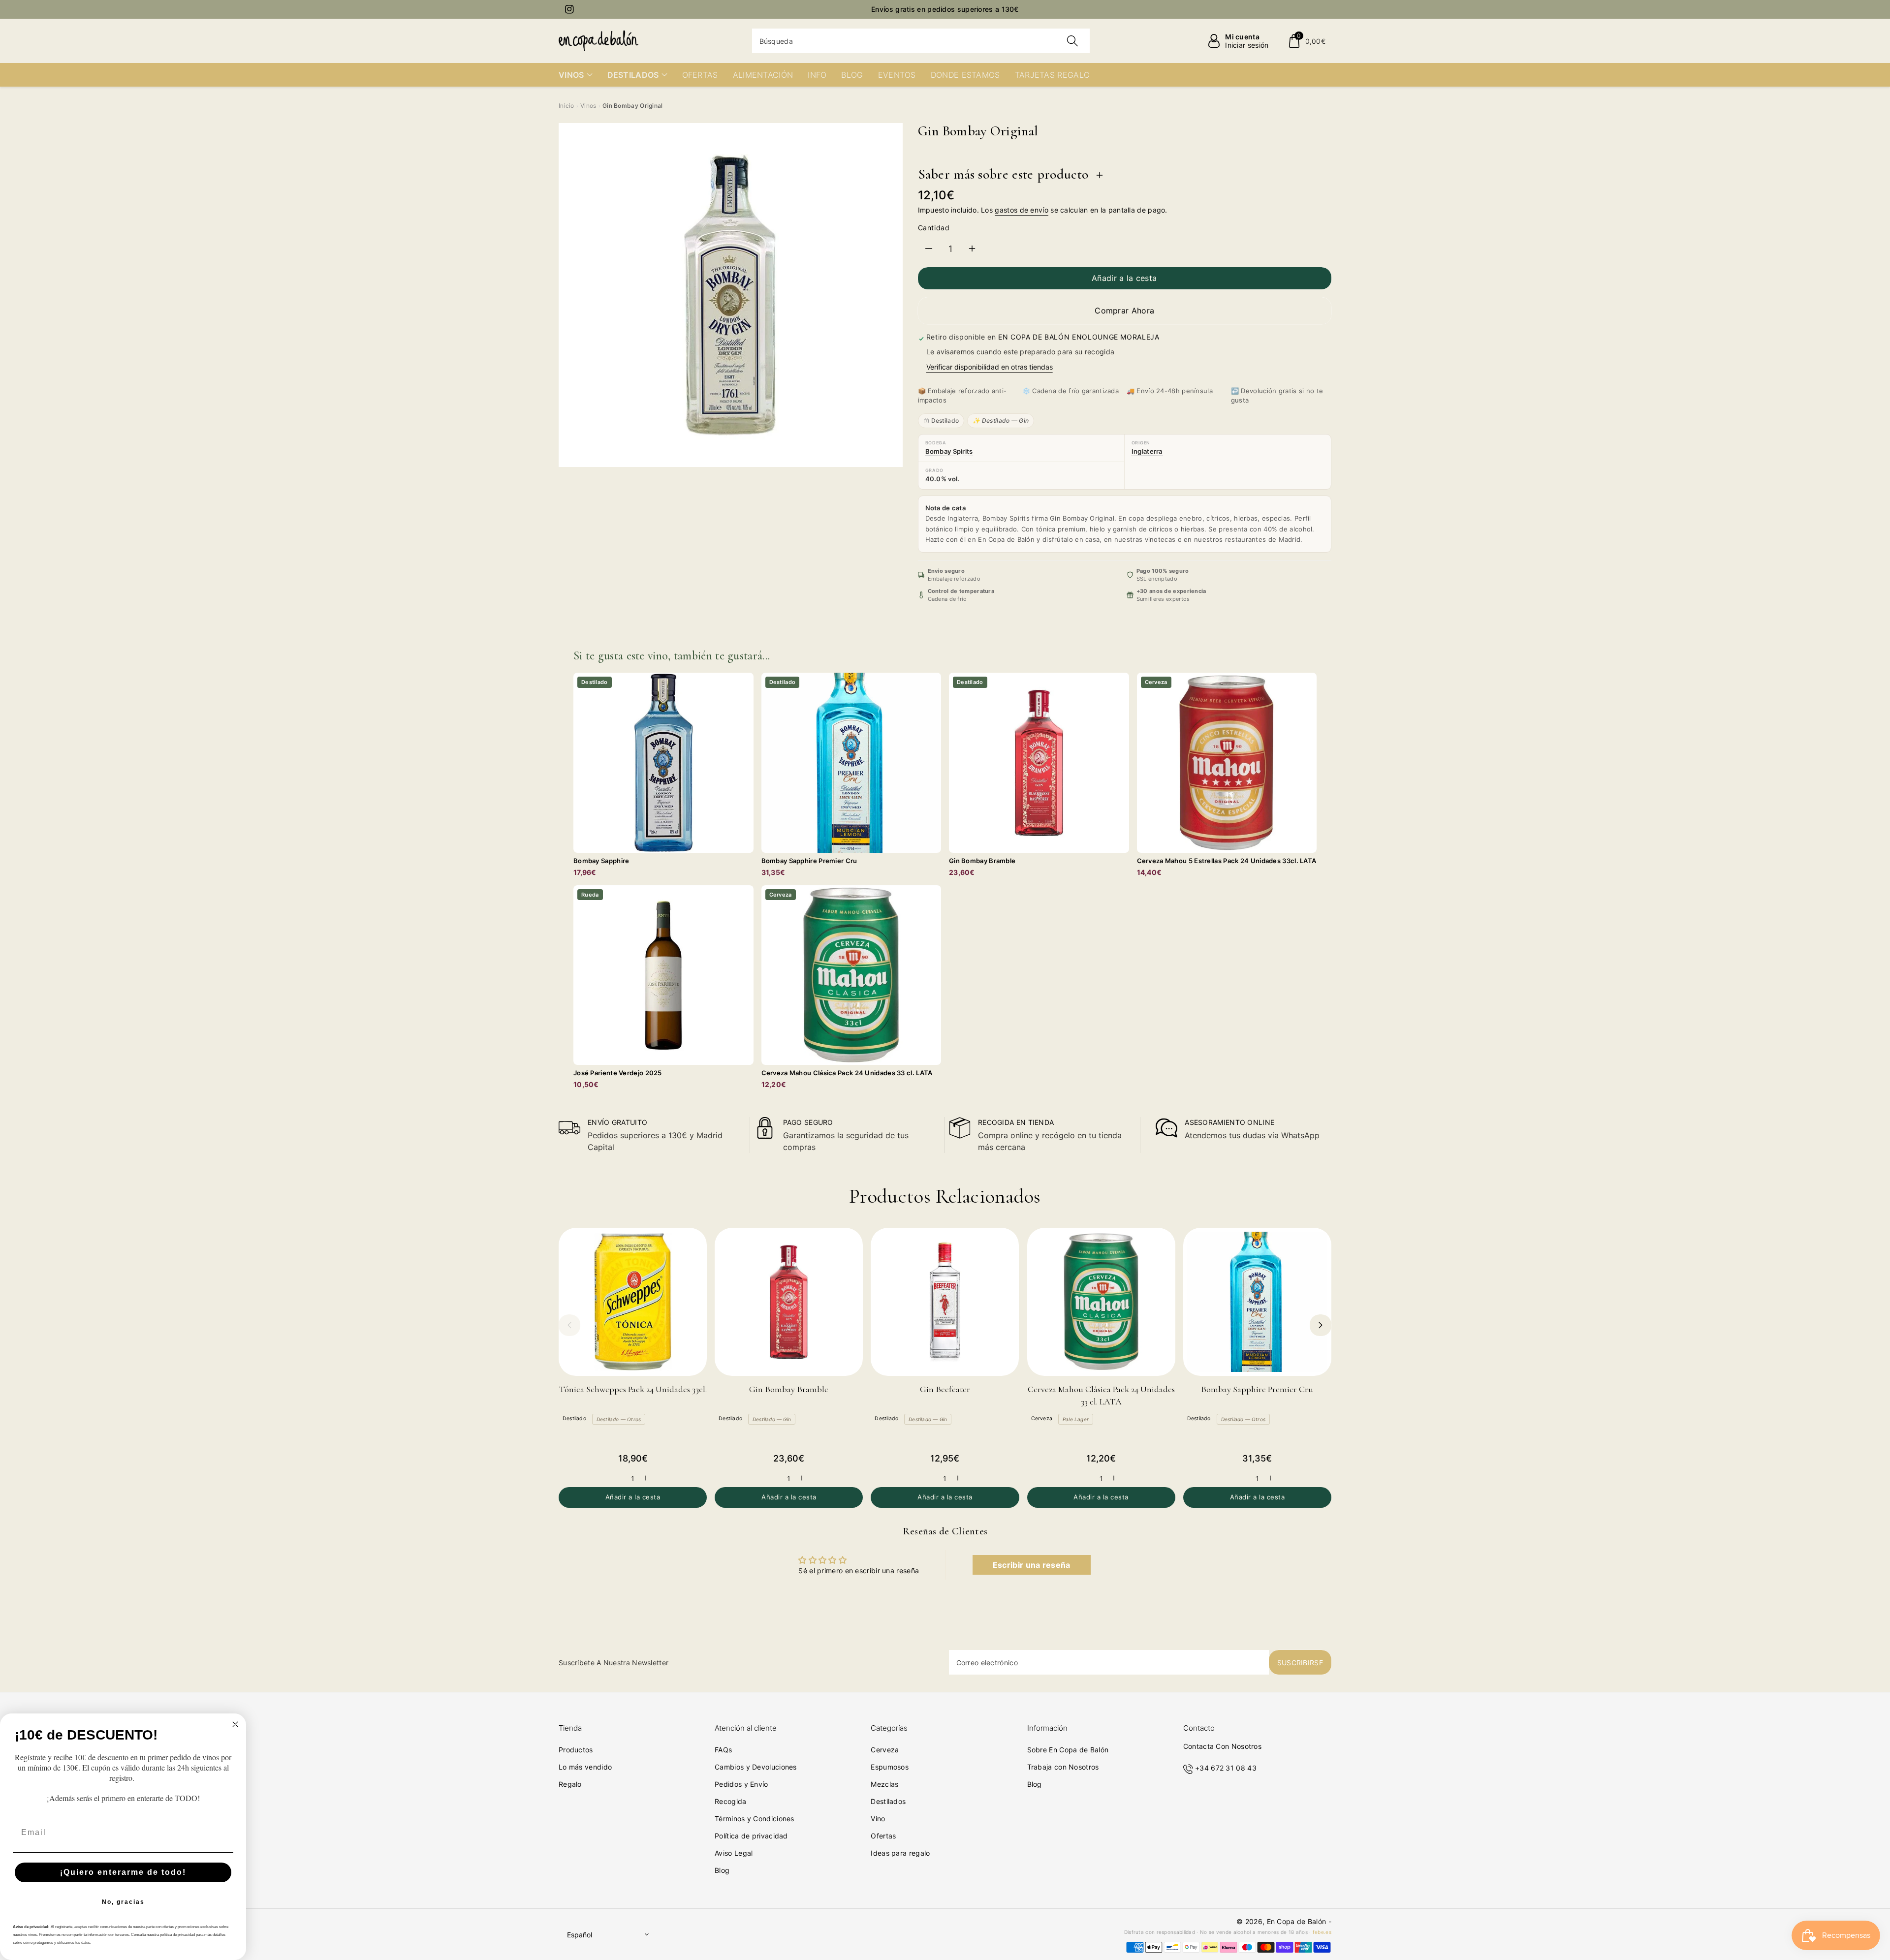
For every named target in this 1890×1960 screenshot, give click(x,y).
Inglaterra (1147, 451)
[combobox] (921, 41)
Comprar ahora (1124, 311)
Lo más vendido (585, 1767)
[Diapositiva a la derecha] (1321, 1325)
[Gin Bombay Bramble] (789, 1302)
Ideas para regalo (900, 1853)
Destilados (888, 1801)
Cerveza (1042, 1418)
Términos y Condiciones (755, 1819)
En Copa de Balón (1297, 1921)
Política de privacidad (751, 1836)
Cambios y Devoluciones (756, 1767)
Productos (576, 1750)
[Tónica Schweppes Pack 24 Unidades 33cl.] (633, 1302)
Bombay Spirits (949, 451)
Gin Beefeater (945, 1389)
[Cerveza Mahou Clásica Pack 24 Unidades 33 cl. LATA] (1101, 1302)
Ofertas (883, 1836)
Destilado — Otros (619, 1419)
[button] (1307, 41)
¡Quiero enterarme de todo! (123, 1872)
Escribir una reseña (1032, 1565)
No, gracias (123, 1902)
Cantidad (934, 228)
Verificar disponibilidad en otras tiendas (990, 367)
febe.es (1322, 1932)
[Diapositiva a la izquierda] (569, 1325)
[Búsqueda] (1072, 41)
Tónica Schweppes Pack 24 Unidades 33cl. (633, 1389)
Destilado (945, 420)
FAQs (723, 1750)
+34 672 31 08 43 (1226, 1768)
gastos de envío (1022, 210)
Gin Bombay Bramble (789, 1389)
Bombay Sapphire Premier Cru (1257, 1389)
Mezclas (884, 1784)
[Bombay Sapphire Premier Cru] (1257, 1302)
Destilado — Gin (772, 1419)
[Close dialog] (235, 1724)
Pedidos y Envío (741, 1784)
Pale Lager (1076, 1419)
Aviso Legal (734, 1853)
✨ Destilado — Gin (1001, 420)
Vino (878, 1819)
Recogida (730, 1801)
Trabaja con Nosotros (1063, 1767)
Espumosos (890, 1767)
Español (580, 1935)
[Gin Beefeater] (945, 1302)
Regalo (570, 1784)
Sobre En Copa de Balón (1068, 1750)
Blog (722, 1870)
